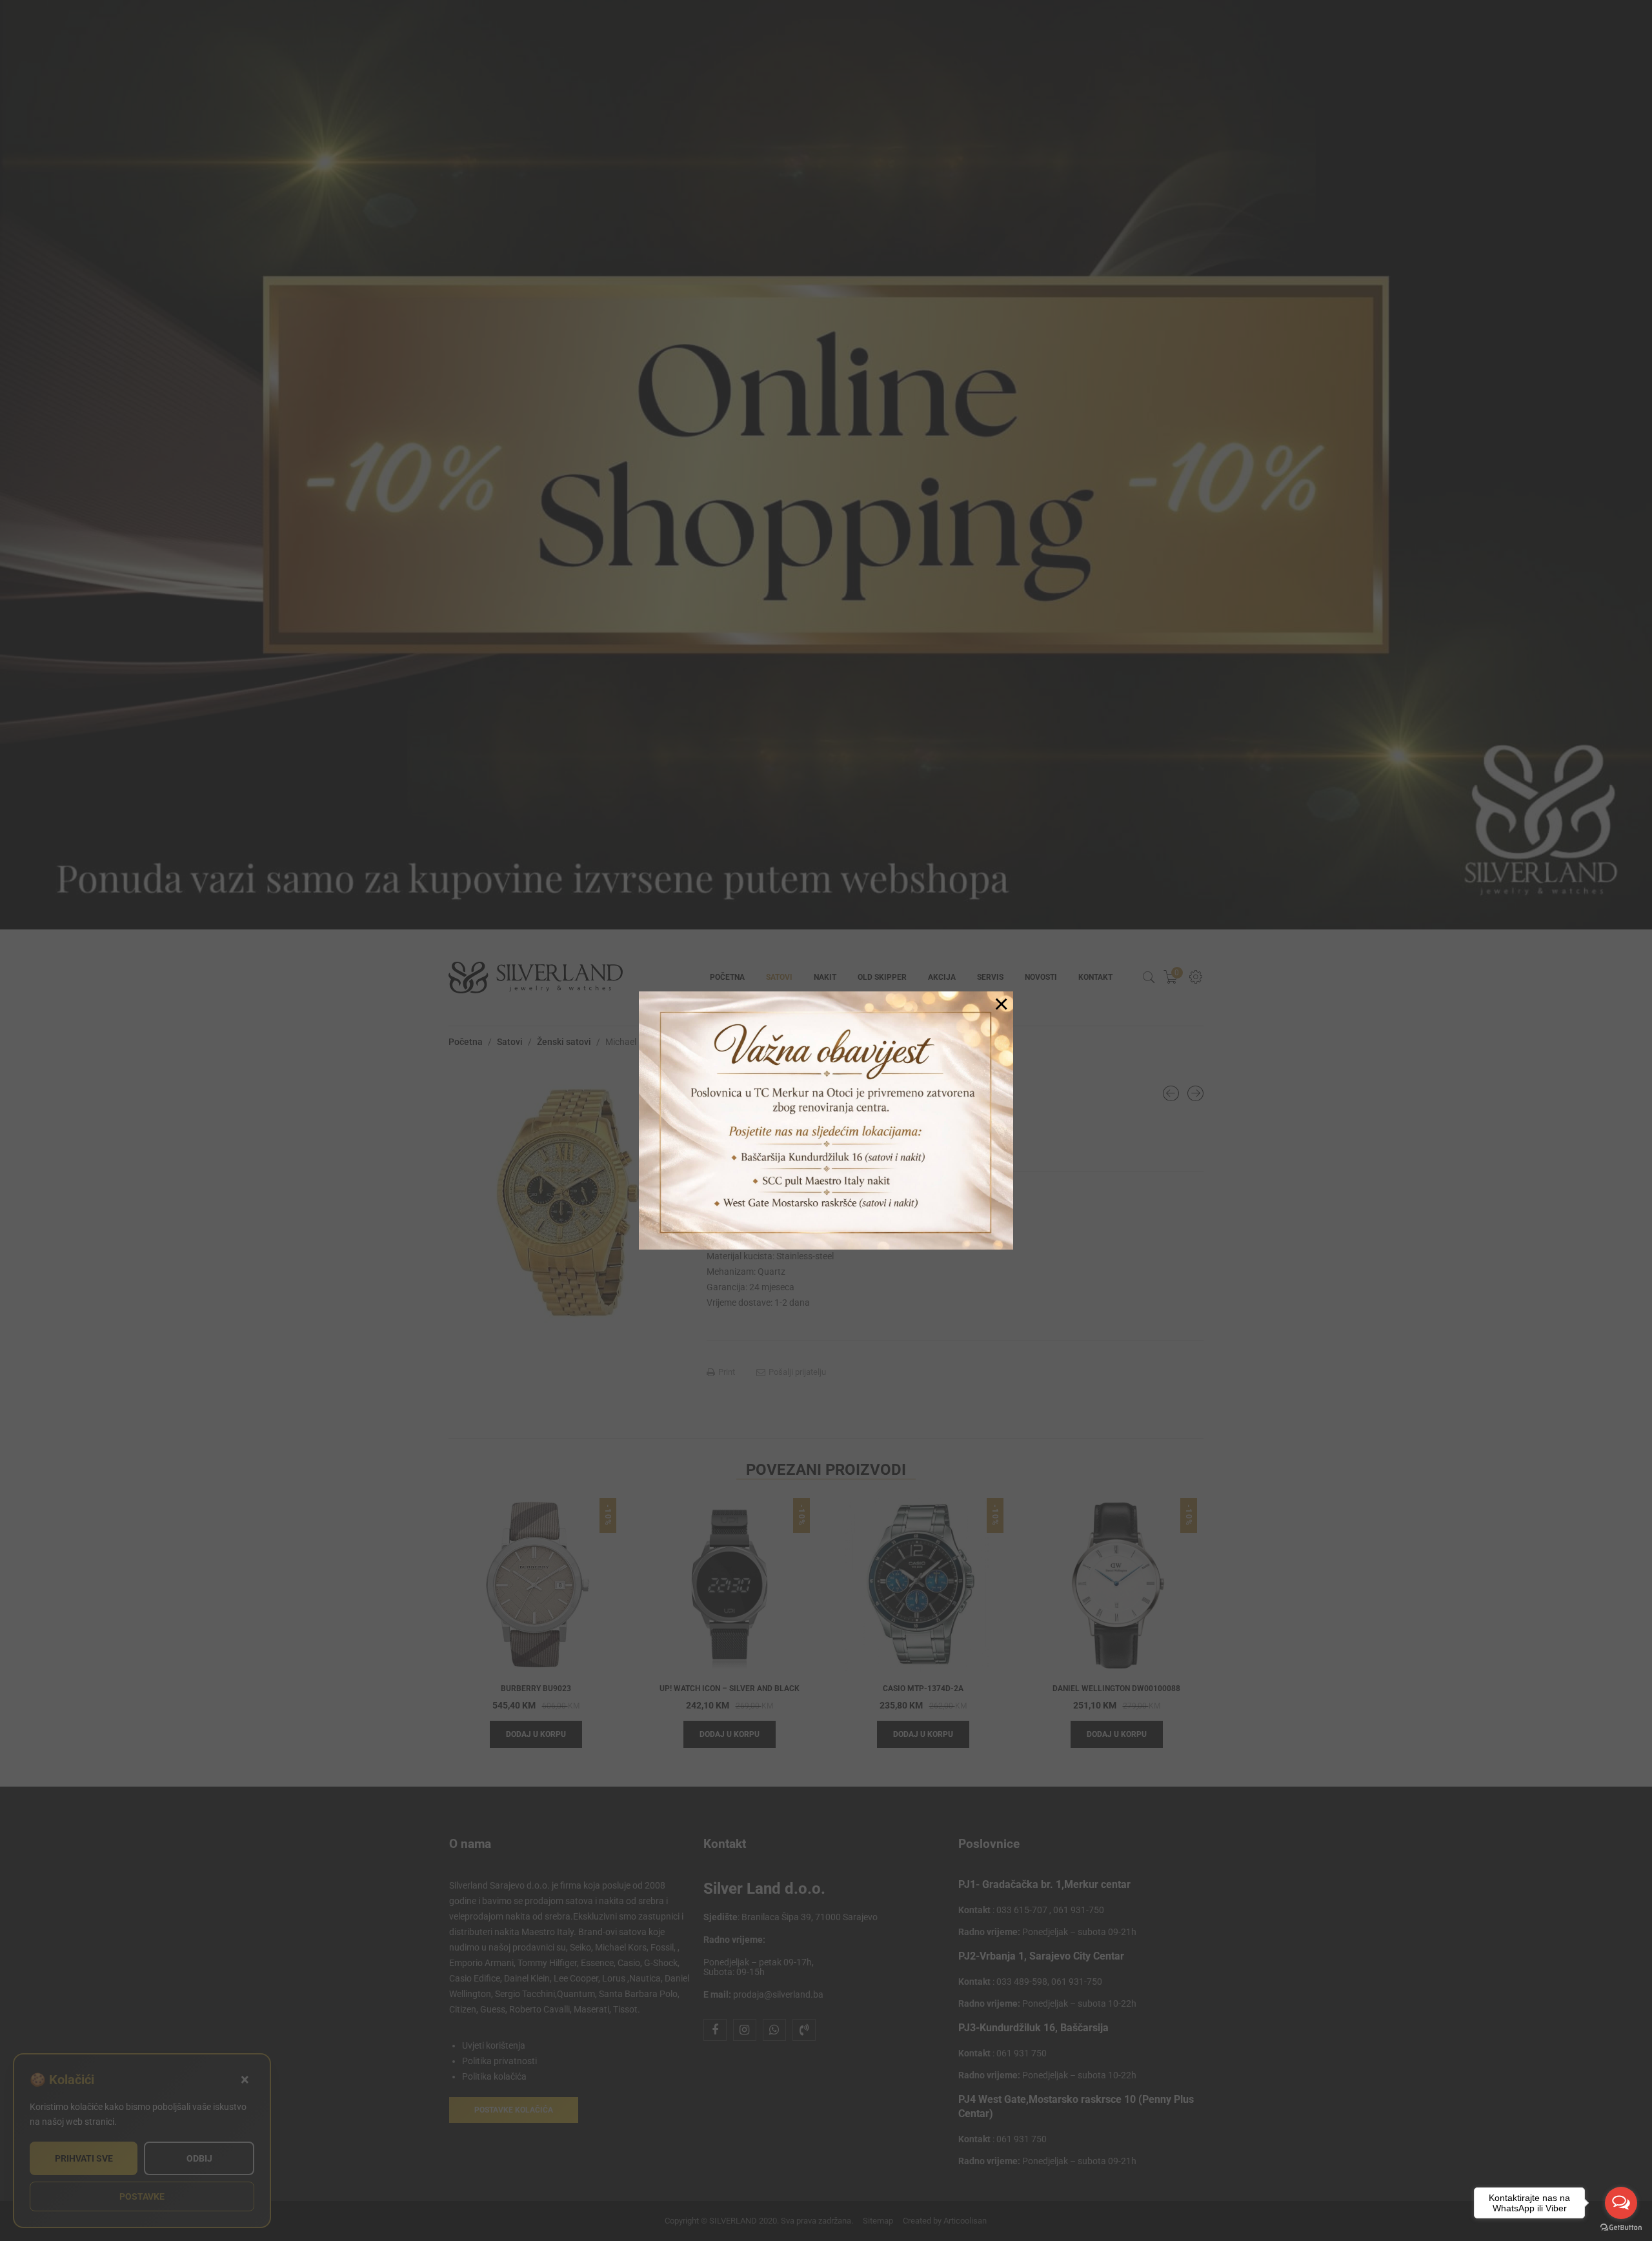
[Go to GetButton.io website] (1621, 2228)
